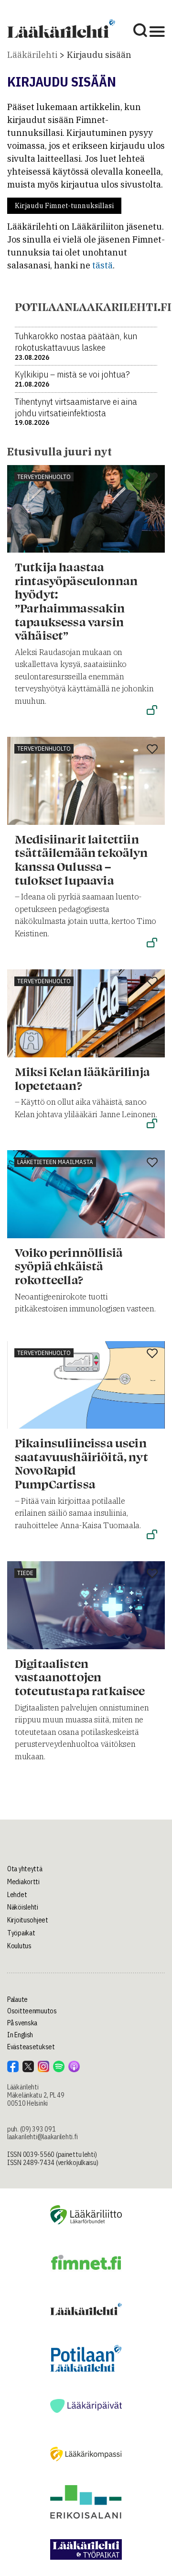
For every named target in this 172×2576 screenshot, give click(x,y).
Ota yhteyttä (25, 1869)
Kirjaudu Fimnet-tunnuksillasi (64, 206)
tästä (102, 265)
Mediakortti (23, 1882)
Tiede (25, 1573)
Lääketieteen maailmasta (55, 1162)
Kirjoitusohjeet (28, 1920)
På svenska (22, 2023)
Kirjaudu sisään (99, 55)
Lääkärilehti (32, 55)
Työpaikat (21, 1933)
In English (20, 2035)
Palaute (17, 1999)
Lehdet (17, 1895)
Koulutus (19, 1946)
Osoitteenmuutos (32, 2011)
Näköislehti (23, 1907)
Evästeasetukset (31, 2047)
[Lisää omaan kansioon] (152, 478)
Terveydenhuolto (44, 477)
